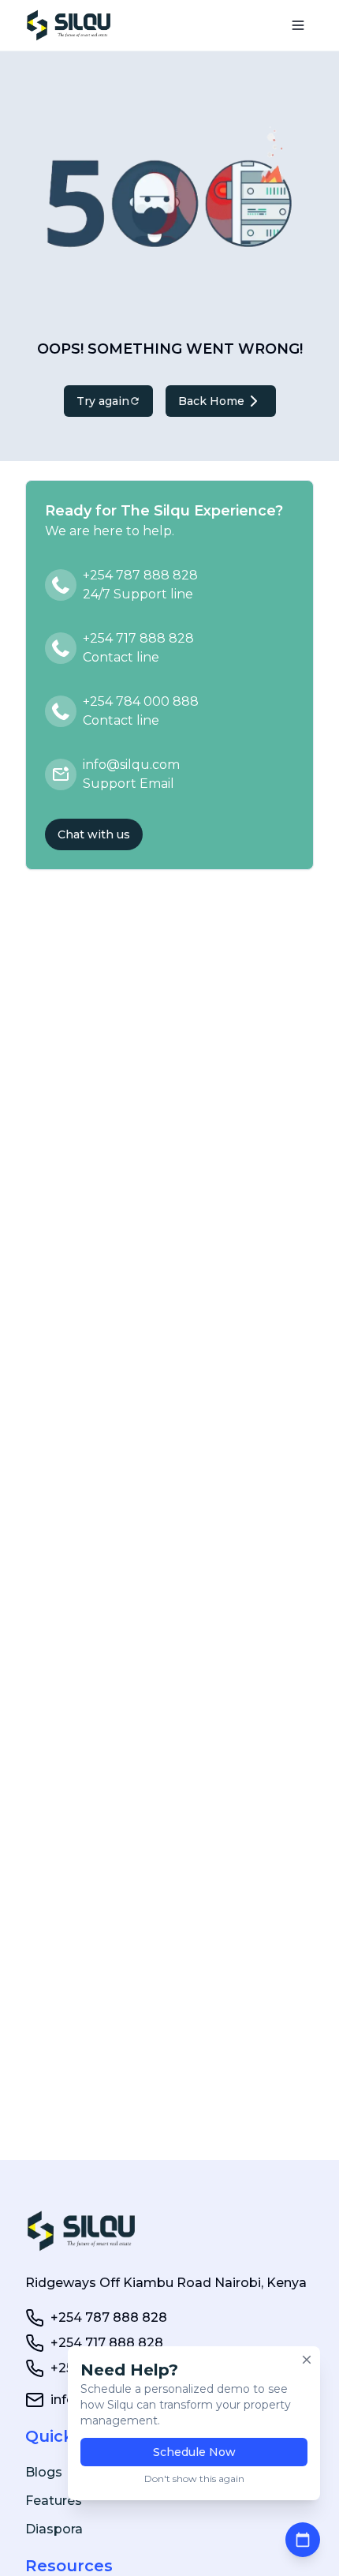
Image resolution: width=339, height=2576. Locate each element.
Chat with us (94, 834)
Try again (103, 401)
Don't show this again (194, 2479)
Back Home (211, 401)
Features (54, 2501)
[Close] (307, 2360)
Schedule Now (194, 2452)
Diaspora (54, 2529)
